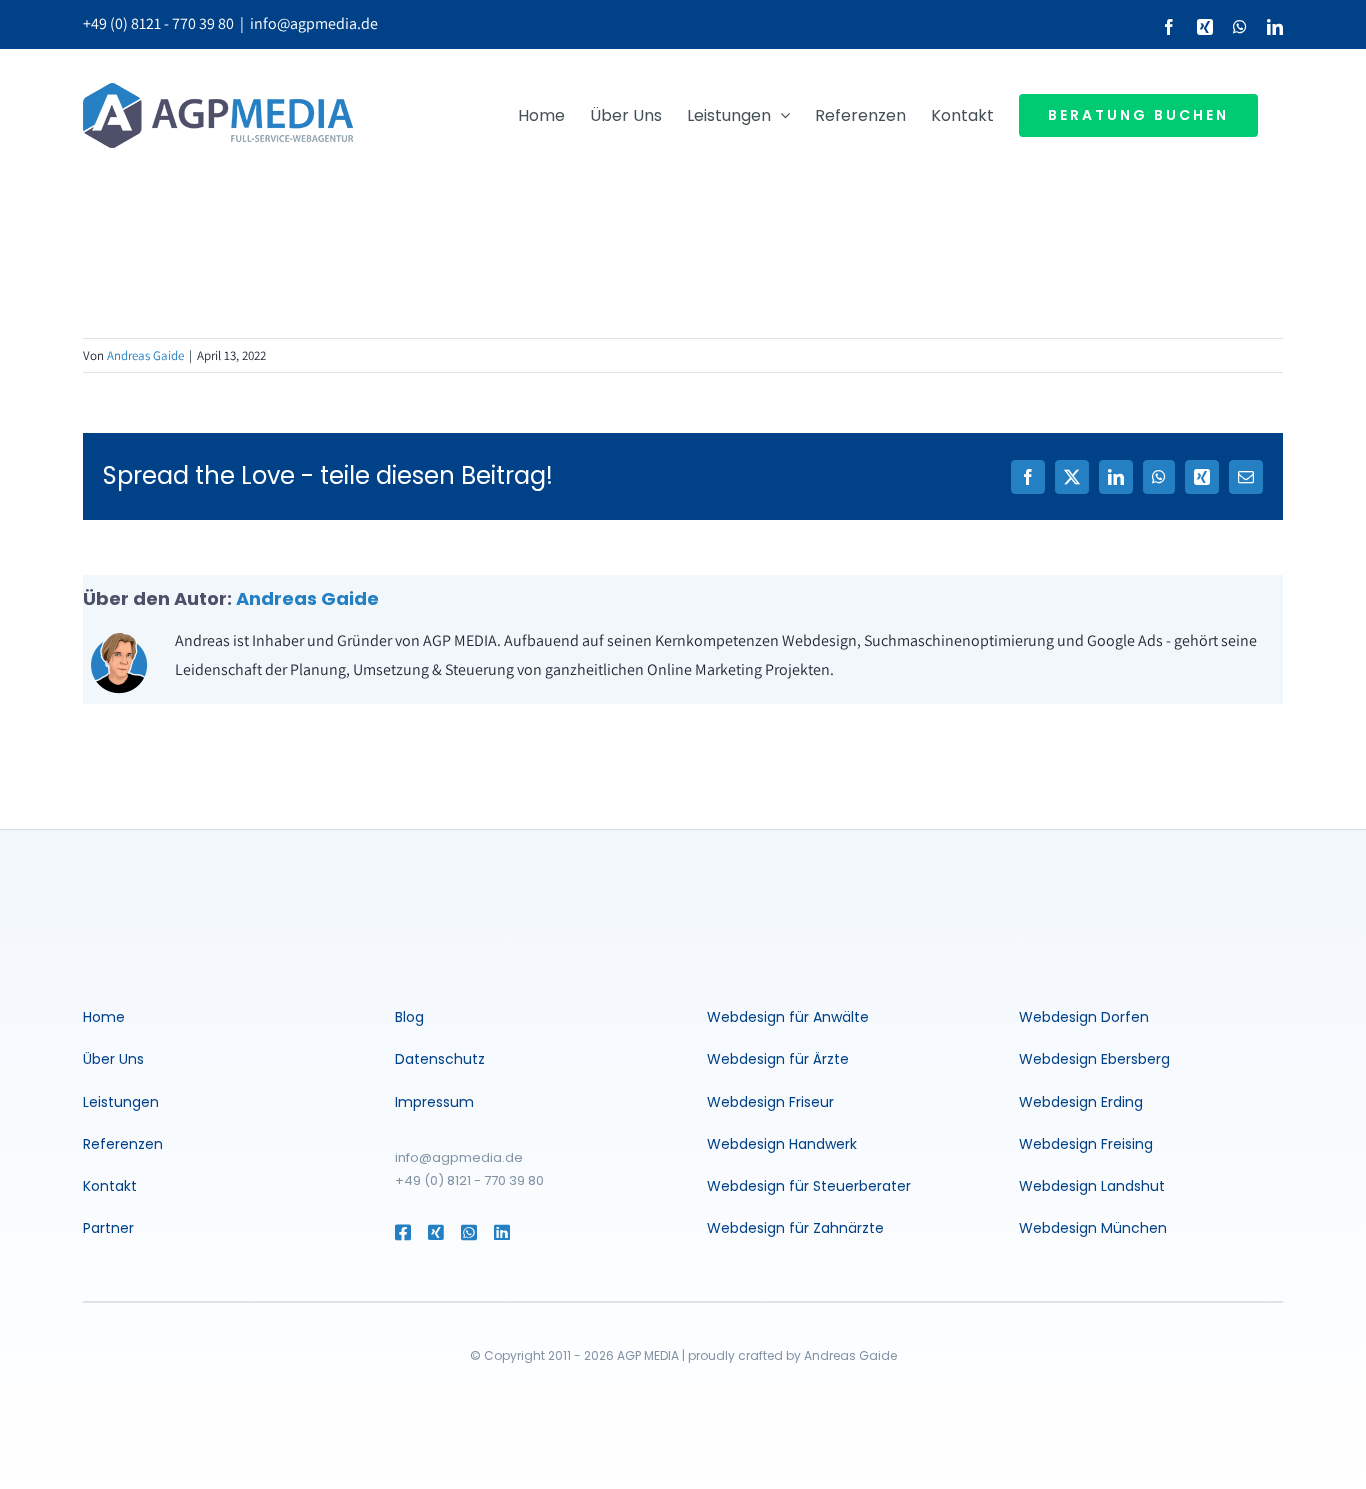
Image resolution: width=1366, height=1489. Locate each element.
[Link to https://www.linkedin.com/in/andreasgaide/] (530, 1232)
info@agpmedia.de (314, 23)
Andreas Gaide (145, 355)
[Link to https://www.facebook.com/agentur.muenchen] (401, 1232)
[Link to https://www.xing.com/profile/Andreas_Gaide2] (434, 1232)
